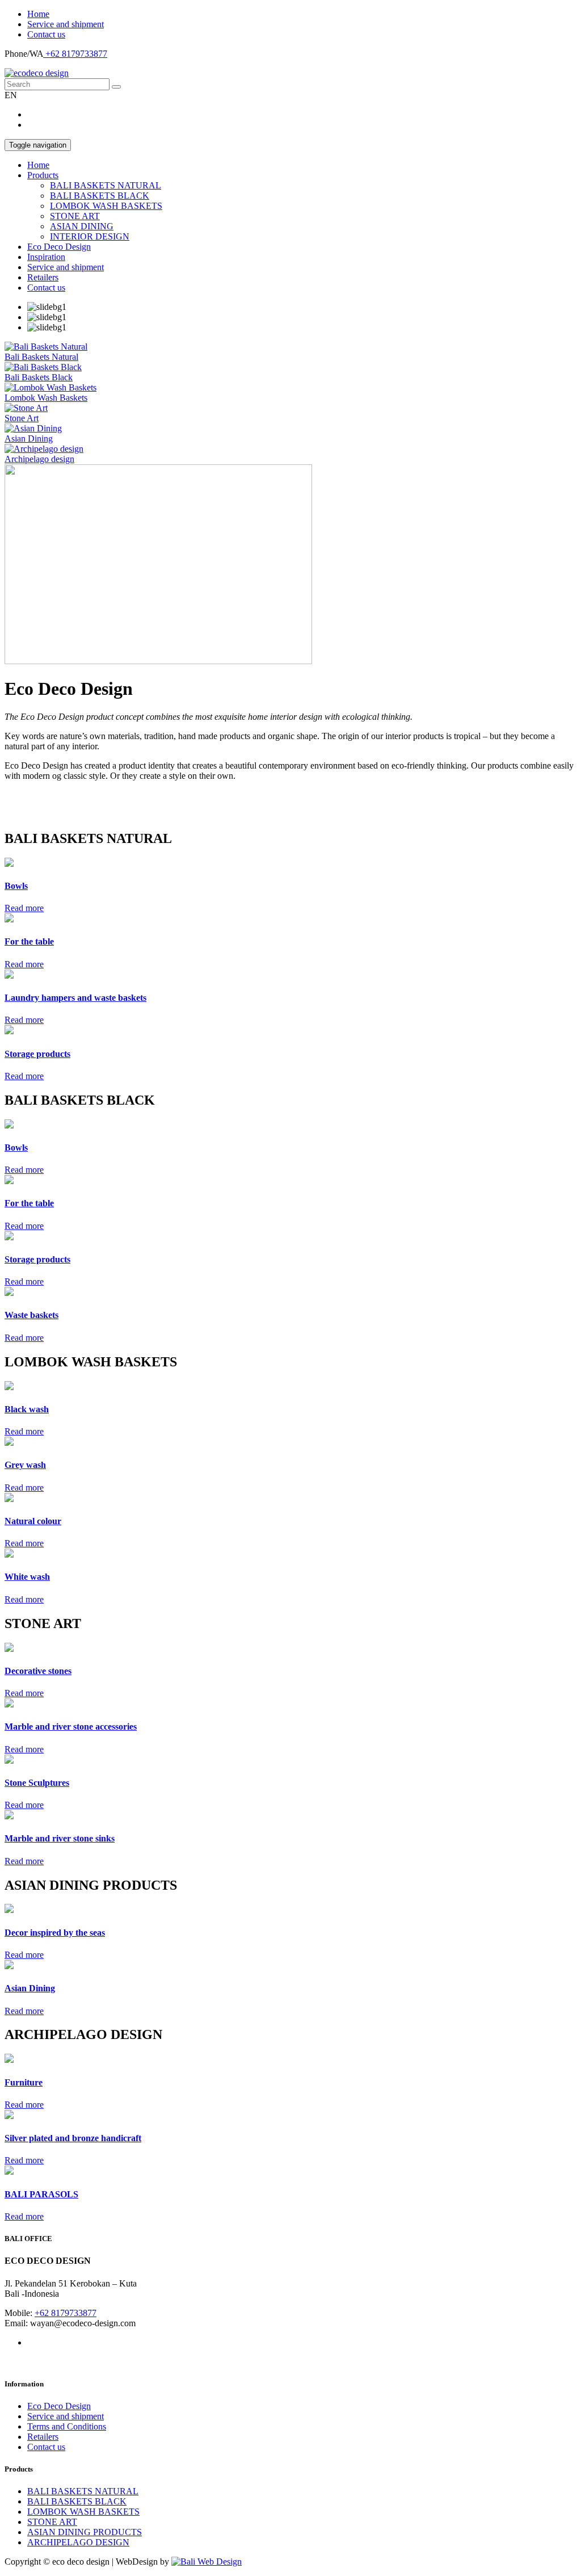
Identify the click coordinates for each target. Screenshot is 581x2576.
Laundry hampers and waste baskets (75, 998)
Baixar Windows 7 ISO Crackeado (67, 814)
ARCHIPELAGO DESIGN (78, 2542)
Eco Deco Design (59, 247)
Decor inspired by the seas (55, 1933)
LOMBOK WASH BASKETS (106, 206)
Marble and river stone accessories (71, 1727)
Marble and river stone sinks (60, 1838)
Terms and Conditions (67, 2426)
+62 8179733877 (75, 54)
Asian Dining (30, 1988)
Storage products (37, 1054)
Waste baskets (31, 1315)
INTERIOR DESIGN (90, 236)
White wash (27, 1577)
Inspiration (46, 257)
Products (43, 175)
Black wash (27, 1409)
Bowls (16, 886)
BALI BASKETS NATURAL (106, 185)
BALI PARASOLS (41, 2194)
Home (38, 14)
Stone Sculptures (37, 1783)
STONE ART (75, 216)
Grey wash (25, 1465)
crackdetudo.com (35, 795)
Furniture (24, 2082)
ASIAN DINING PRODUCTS (85, 2532)
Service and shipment (66, 24)
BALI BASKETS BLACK (100, 196)
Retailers (43, 277)
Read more (24, 908)
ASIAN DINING (82, 226)
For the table (29, 941)
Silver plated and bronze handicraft (73, 2138)
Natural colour (33, 1521)
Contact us (46, 34)
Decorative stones (38, 1671)
